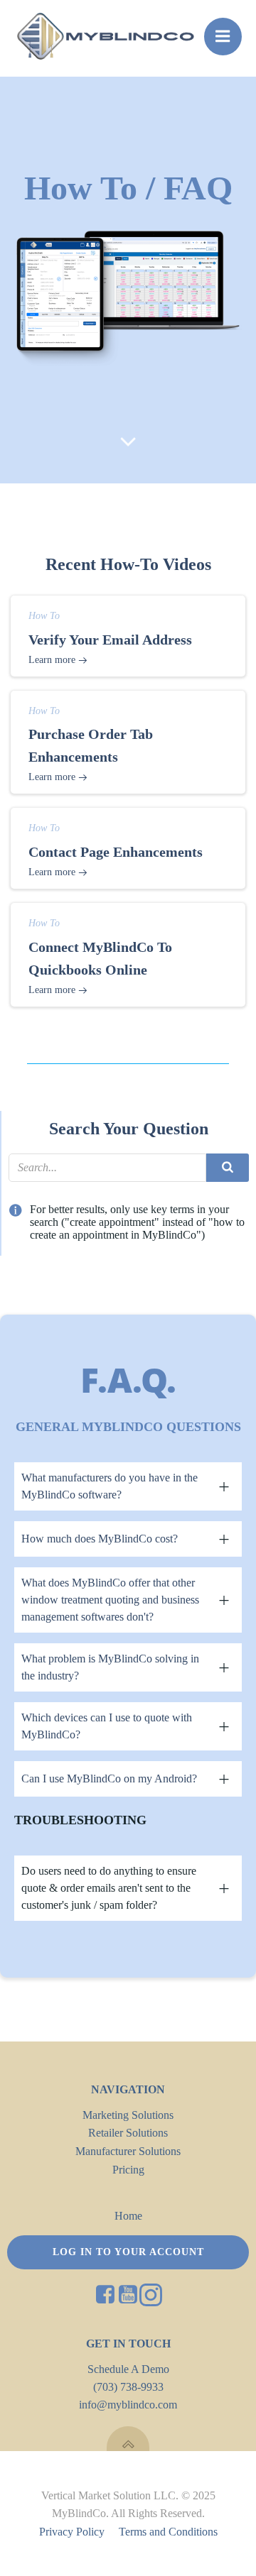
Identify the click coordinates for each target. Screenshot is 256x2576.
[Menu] (223, 37)
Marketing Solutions (128, 2115)
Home (128, 2216)
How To (44, 616)
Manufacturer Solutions (128, 2151)
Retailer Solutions (128, 2133)
